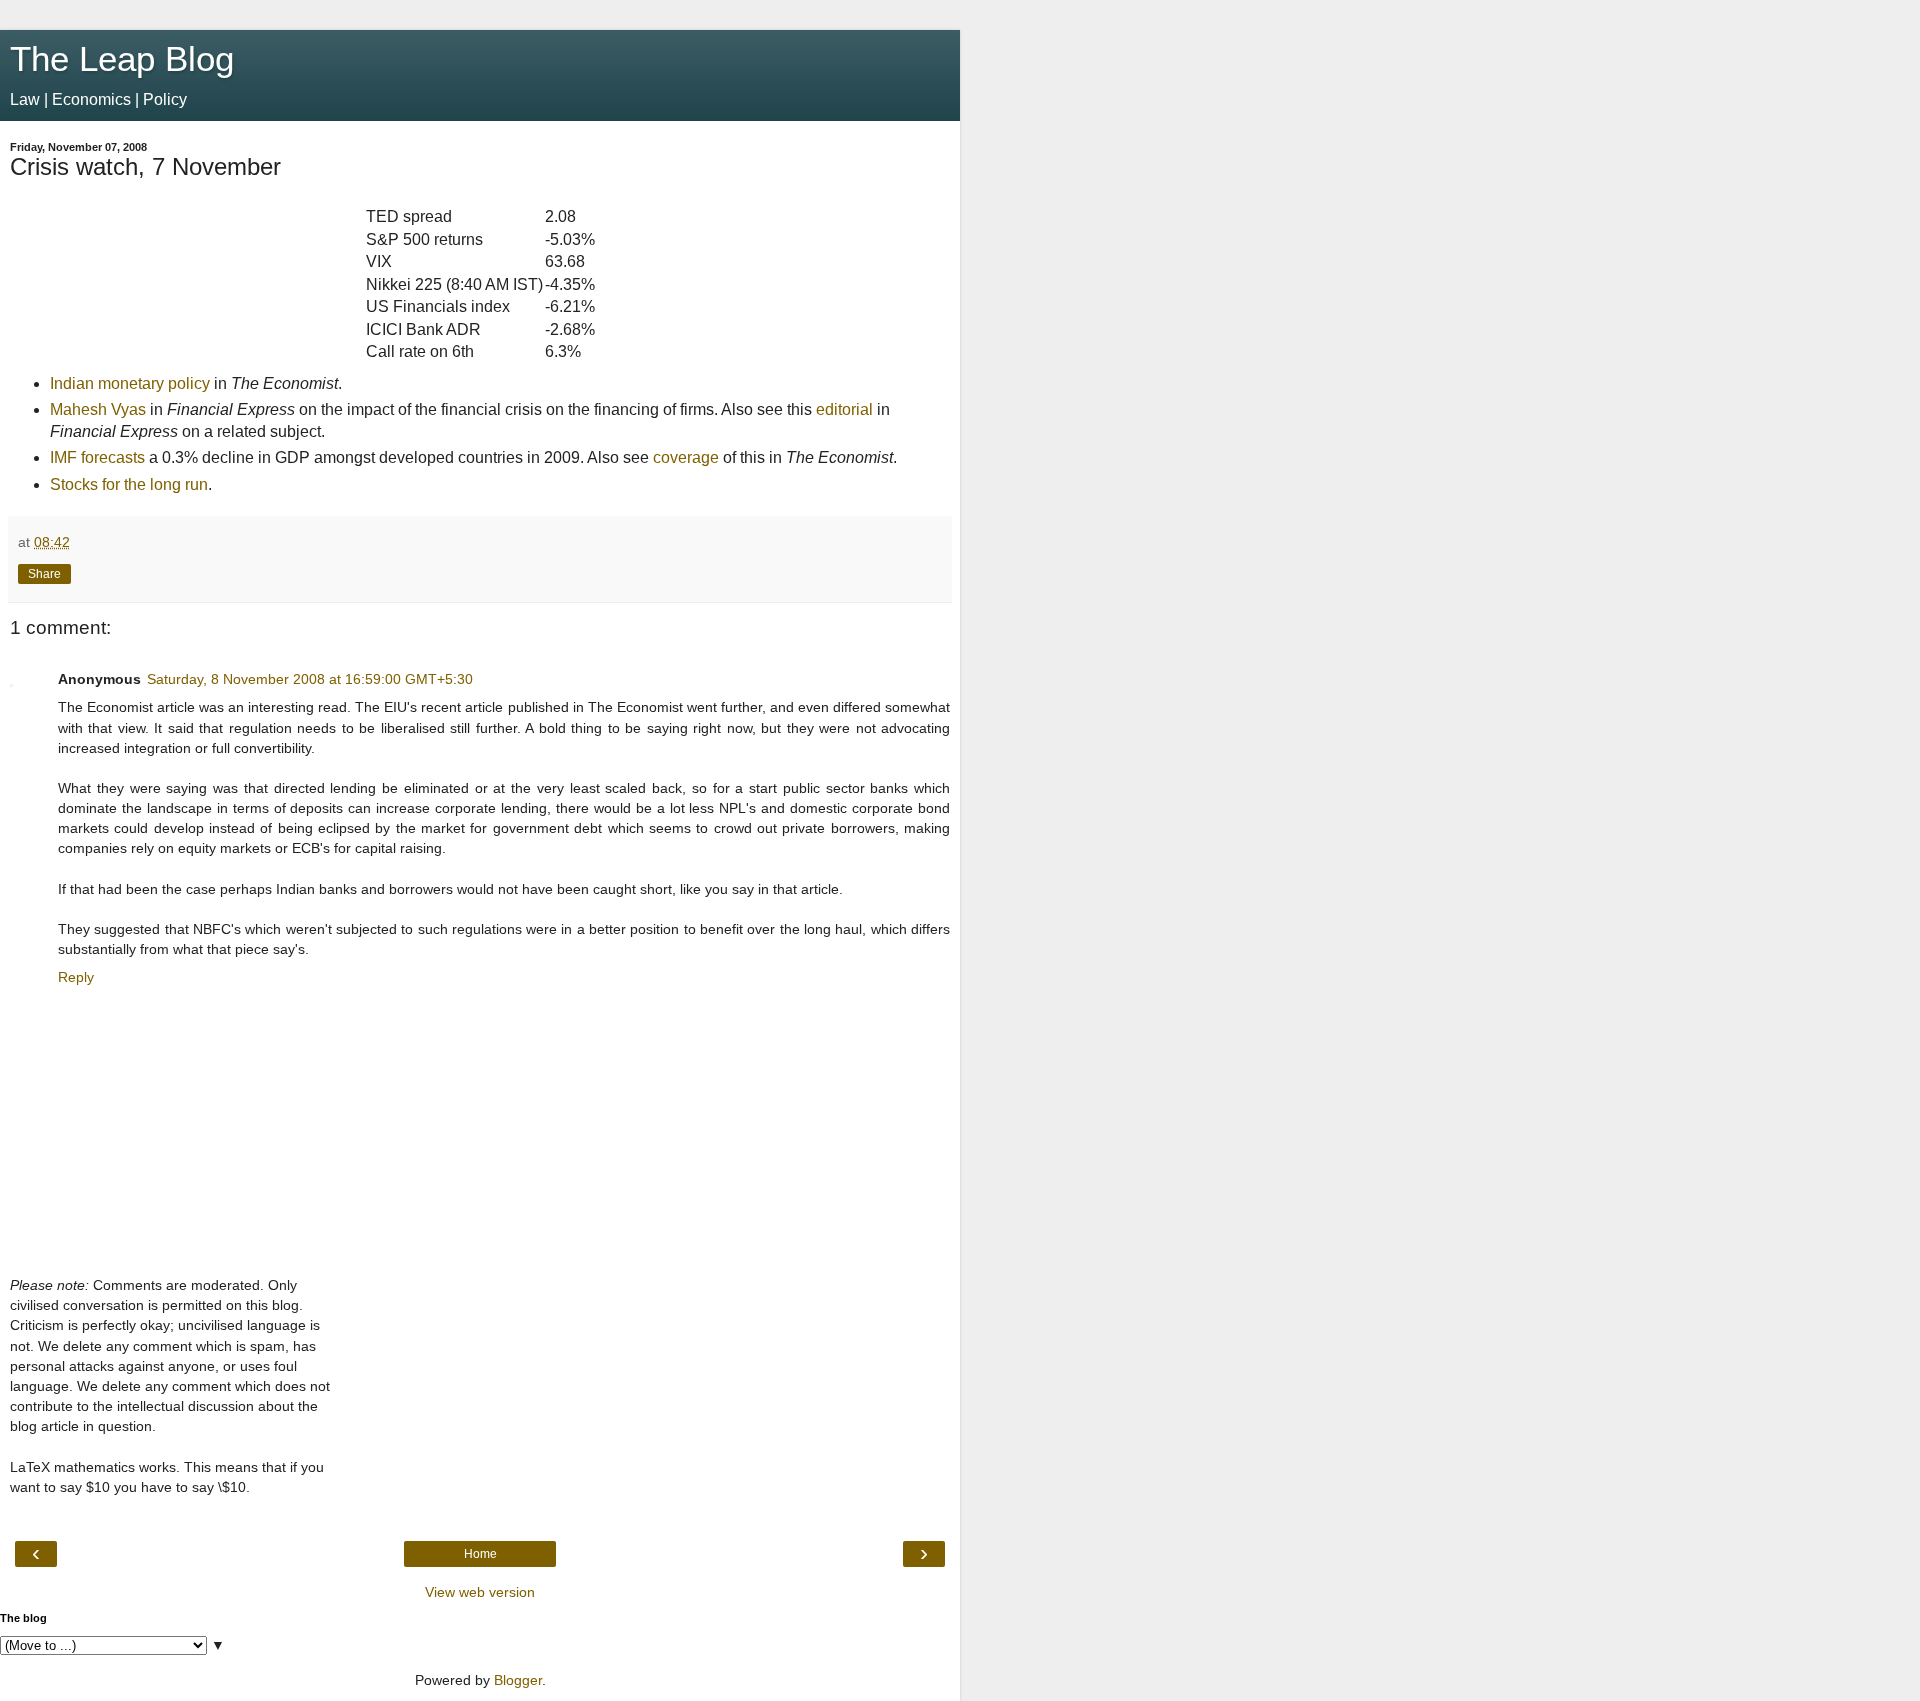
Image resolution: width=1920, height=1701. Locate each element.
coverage (686, 457)
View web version (480, 1592)
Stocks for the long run (129, 484)
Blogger (518, 1680)
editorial (844, 409)
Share (44, 574)
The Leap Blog (122, 59)
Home (480, 1554)
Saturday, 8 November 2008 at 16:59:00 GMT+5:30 (310, 679)
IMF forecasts (97, 457)
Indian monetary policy (130, 383)
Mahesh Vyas (98, 409)
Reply (76, 977)
